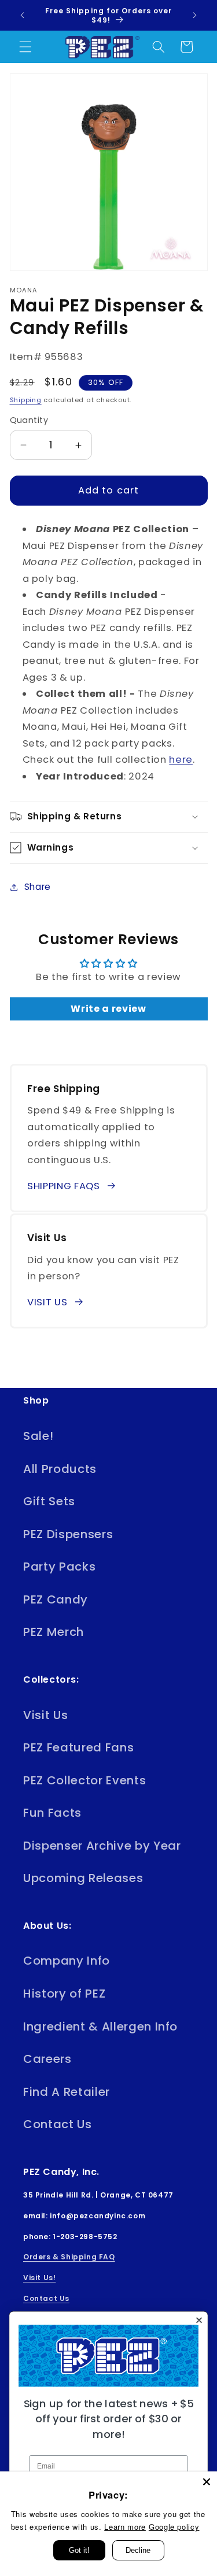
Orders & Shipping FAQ (69, 2257)
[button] (25, 47)
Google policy (174, 2527)
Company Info (67, 1961)
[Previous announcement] (23, 16)
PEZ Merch (54, 1632)
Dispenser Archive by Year (102, 1846)
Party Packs (59, 1567)
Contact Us (58, 2124)
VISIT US (47, 1302)
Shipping (26, 400)
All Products (60, 1469)
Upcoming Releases (83, 1878)
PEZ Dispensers (68, 1534)
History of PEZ (64, 1994)
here (181, 760)
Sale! (38, 1436)
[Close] (207, 2482)
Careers (47, 2059)
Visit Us (45, 1715)
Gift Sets (49, 1501)
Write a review (108, 1009)
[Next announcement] (195, 16)
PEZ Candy (56, 1599)
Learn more (125, 2527)
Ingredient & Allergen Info (100, 2026)
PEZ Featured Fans (78, 1747)
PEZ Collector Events (84, 1780)
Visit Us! (39, 2278)
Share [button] (38, 887)
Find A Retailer (67, 2092)
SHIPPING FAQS (64, 1186)
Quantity (29, 420)
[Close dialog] (199, 2320)
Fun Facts (52, 1813)
